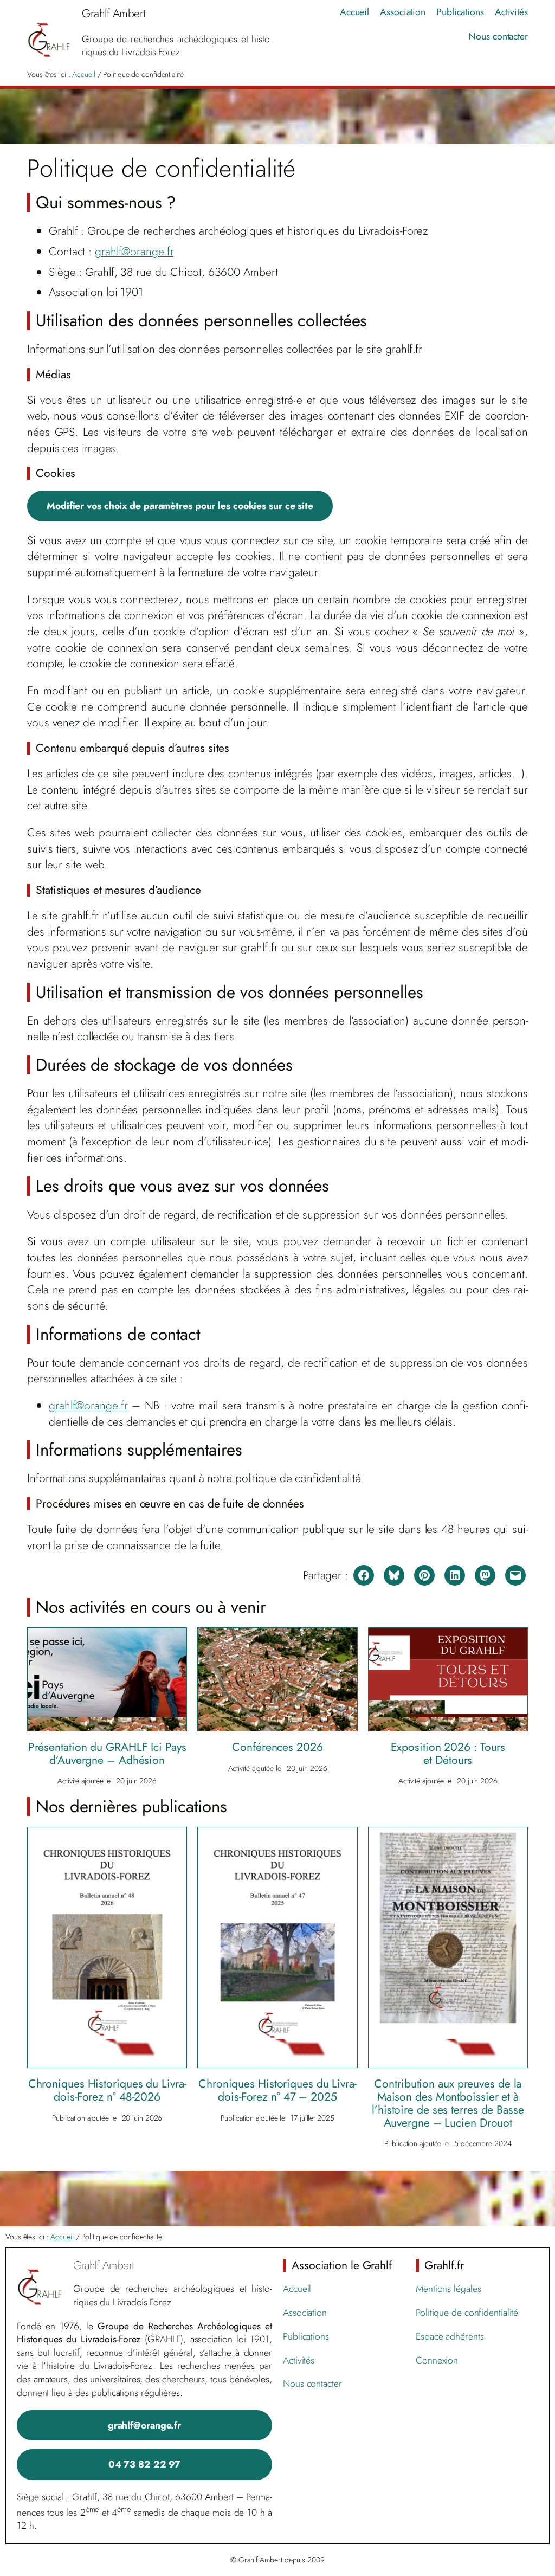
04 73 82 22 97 (145, 2464)
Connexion (437, 2360)
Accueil (83, 74)
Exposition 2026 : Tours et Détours (448, 1754)
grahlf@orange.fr (134, 251)
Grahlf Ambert (104, 2265)
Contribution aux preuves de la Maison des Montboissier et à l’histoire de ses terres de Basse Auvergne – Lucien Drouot (448, 2103)
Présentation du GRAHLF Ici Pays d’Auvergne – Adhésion (107, 1754)
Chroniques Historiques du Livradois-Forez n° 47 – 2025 (277, 2090)
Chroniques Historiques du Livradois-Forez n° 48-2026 (107, 2090)
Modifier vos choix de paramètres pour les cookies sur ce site (180, 506)
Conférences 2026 (277, 1747)
